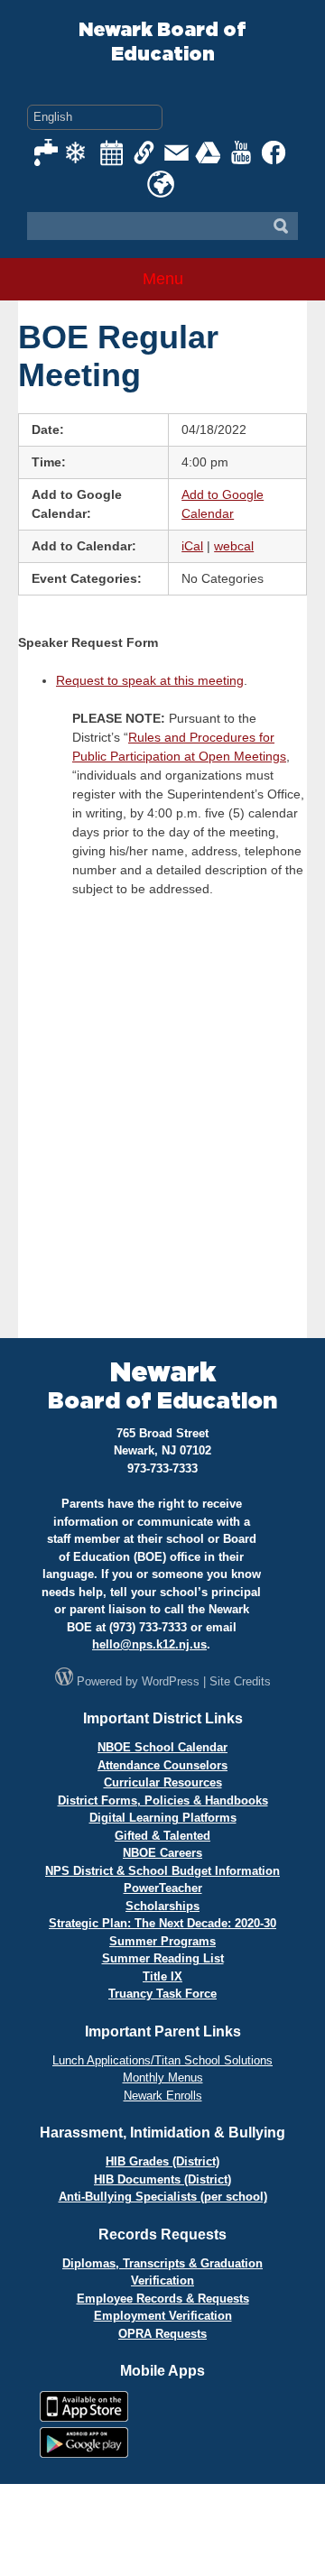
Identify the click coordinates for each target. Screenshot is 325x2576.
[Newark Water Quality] (47, 152)
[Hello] (161, 184)
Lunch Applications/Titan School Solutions (162, 2060)
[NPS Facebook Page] (274, 152)
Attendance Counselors (162, 1765)
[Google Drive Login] (209, 152)
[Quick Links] (144, 152)
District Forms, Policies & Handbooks (163, 1800)
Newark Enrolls (163, 2096)
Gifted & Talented (162, 1836)
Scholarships (162, 1906)
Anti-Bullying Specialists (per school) (163, 2197)
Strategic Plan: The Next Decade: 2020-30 (162, 1923)
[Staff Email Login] (177, 152)
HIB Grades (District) (162, 2161)
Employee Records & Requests (163, 2299)
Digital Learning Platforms (163, 1818)
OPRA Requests (162, 2334)
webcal (234, 546)
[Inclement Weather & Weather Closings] (79, 152)
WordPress (171, 1681)
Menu (163, 279)
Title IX (162, 1976)
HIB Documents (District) (162, 2179)
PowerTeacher (163, 1888)
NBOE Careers (162, 1853)
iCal (192, 546)
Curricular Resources (163, 1782)
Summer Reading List (163, 1958)
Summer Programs (162, 1941)
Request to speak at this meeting (150, 680)
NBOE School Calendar (162, 1747)
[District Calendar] (112, 152)
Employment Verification (163, 2316)
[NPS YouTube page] (242, 152)
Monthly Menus (163, 2077)
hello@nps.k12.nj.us (149, 1644)
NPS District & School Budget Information (162, 1871)
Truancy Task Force (162, 1994)
